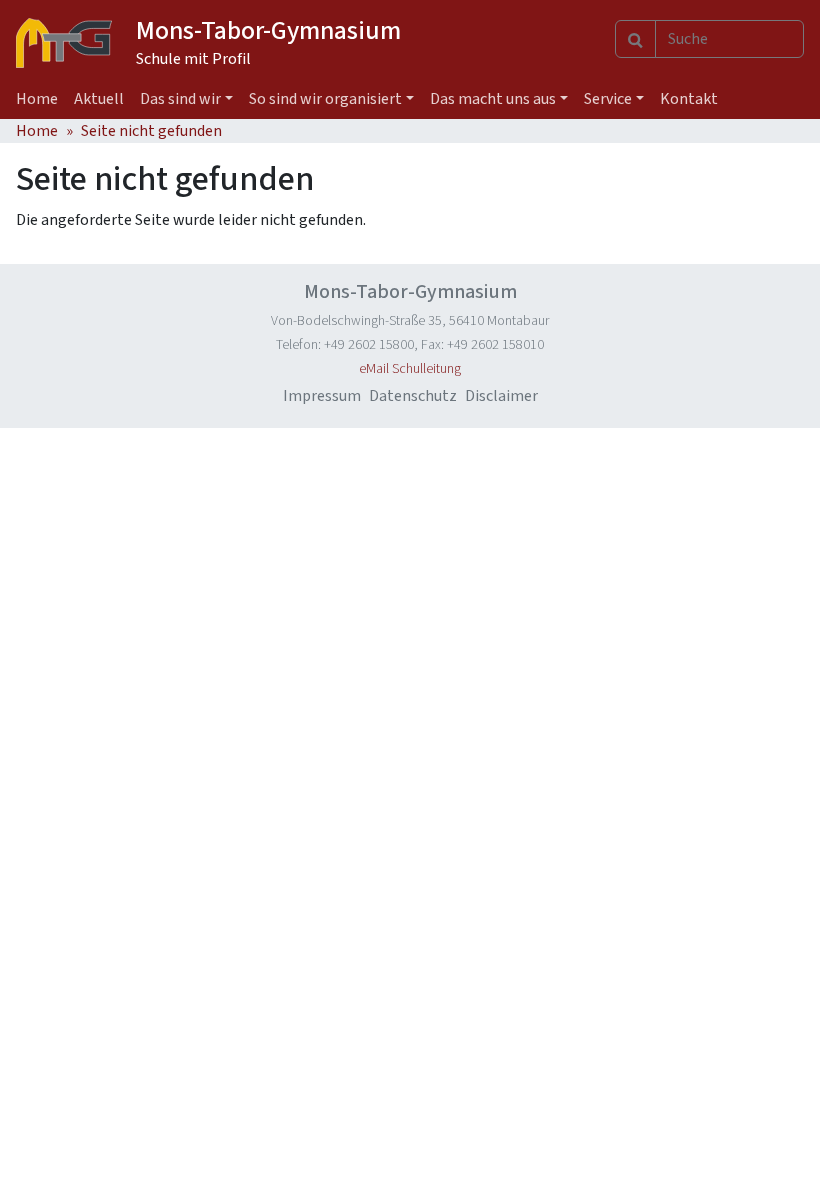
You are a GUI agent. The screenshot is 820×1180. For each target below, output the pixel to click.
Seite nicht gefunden (151, 131)
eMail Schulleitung (410, 369)
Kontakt (689, 99)
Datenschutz (413, 396)
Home (37, 99)
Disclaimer (501, 396)
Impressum (322, 396)
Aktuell (99, 99)
